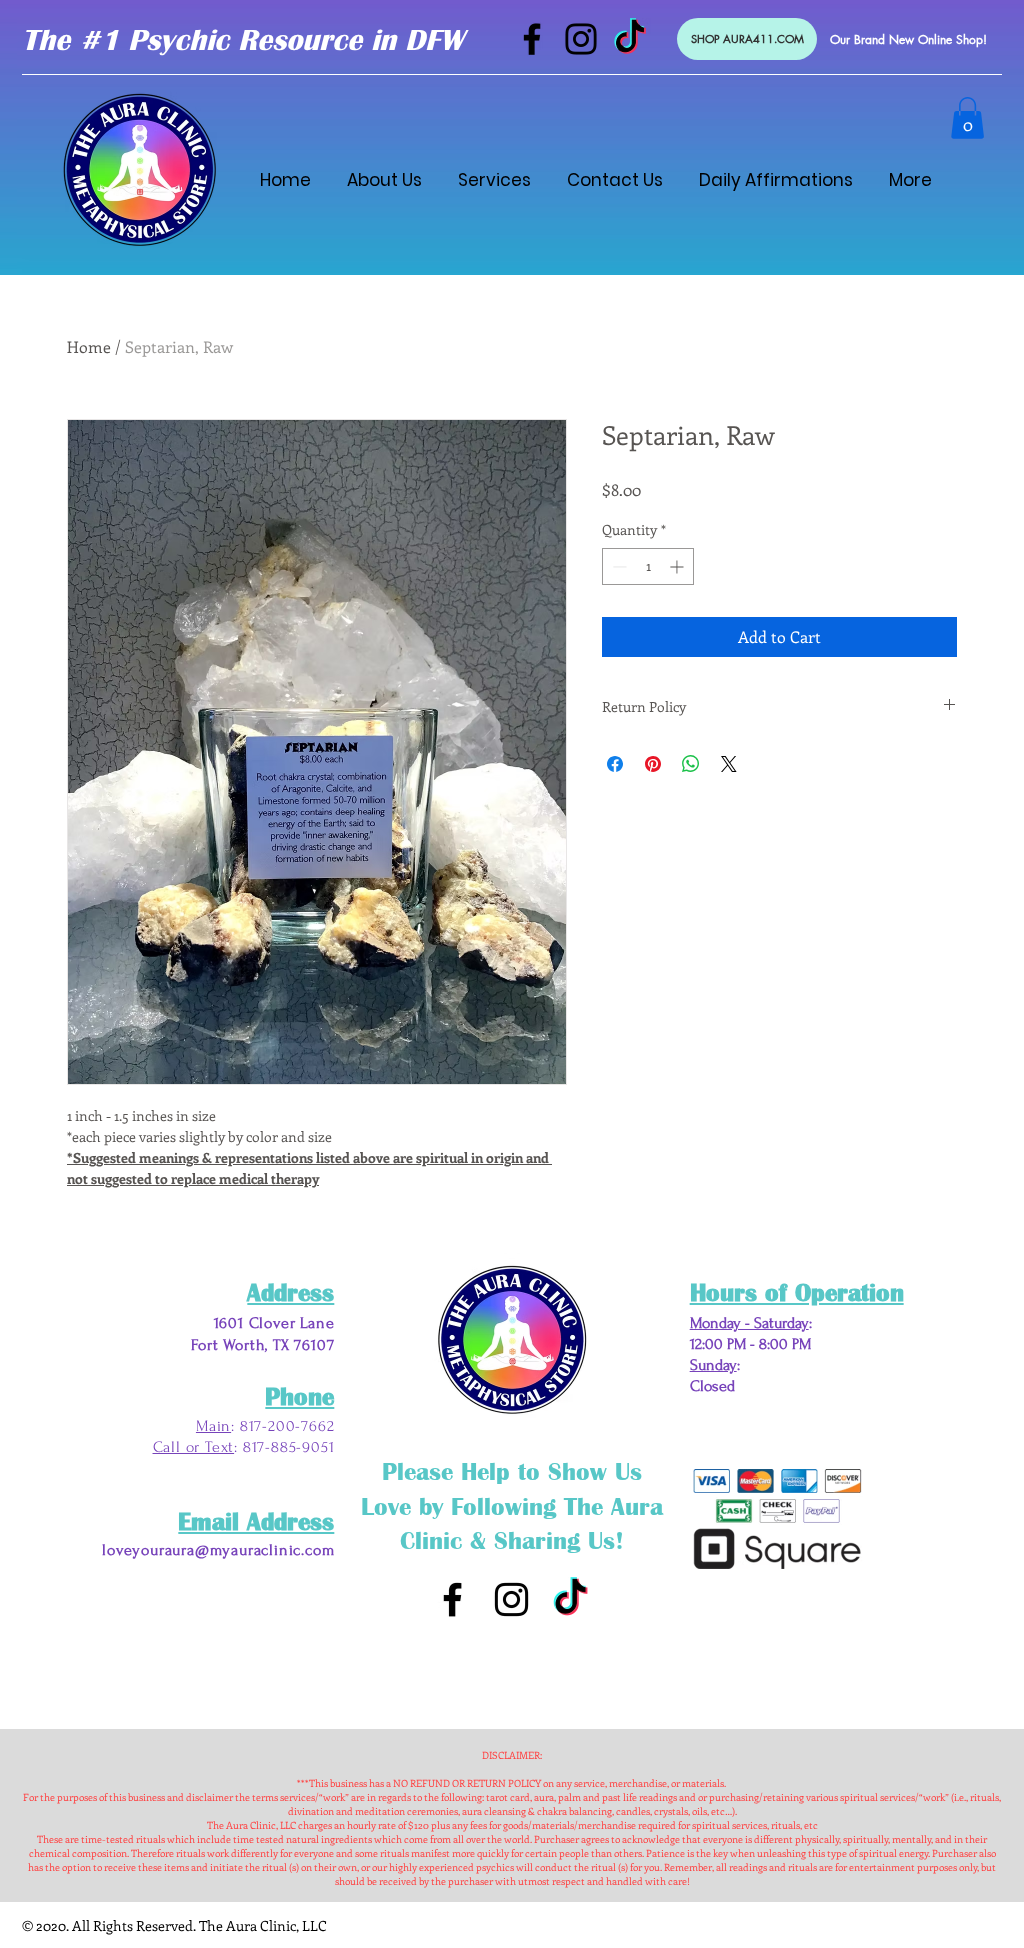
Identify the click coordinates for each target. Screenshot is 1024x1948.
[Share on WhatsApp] (691, 764)
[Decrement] (617, 566)
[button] (967, 118)
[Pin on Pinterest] (653, 764)
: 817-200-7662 (282, 1426)
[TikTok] (630, 39)
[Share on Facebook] (615, 764)
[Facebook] (532, 39)
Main (213, 1426)
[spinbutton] (648, 566)
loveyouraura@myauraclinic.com (218, 1550)
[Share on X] (729, 764)
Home (89, 346)
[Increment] (678, 566)
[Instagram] (581, 39)
